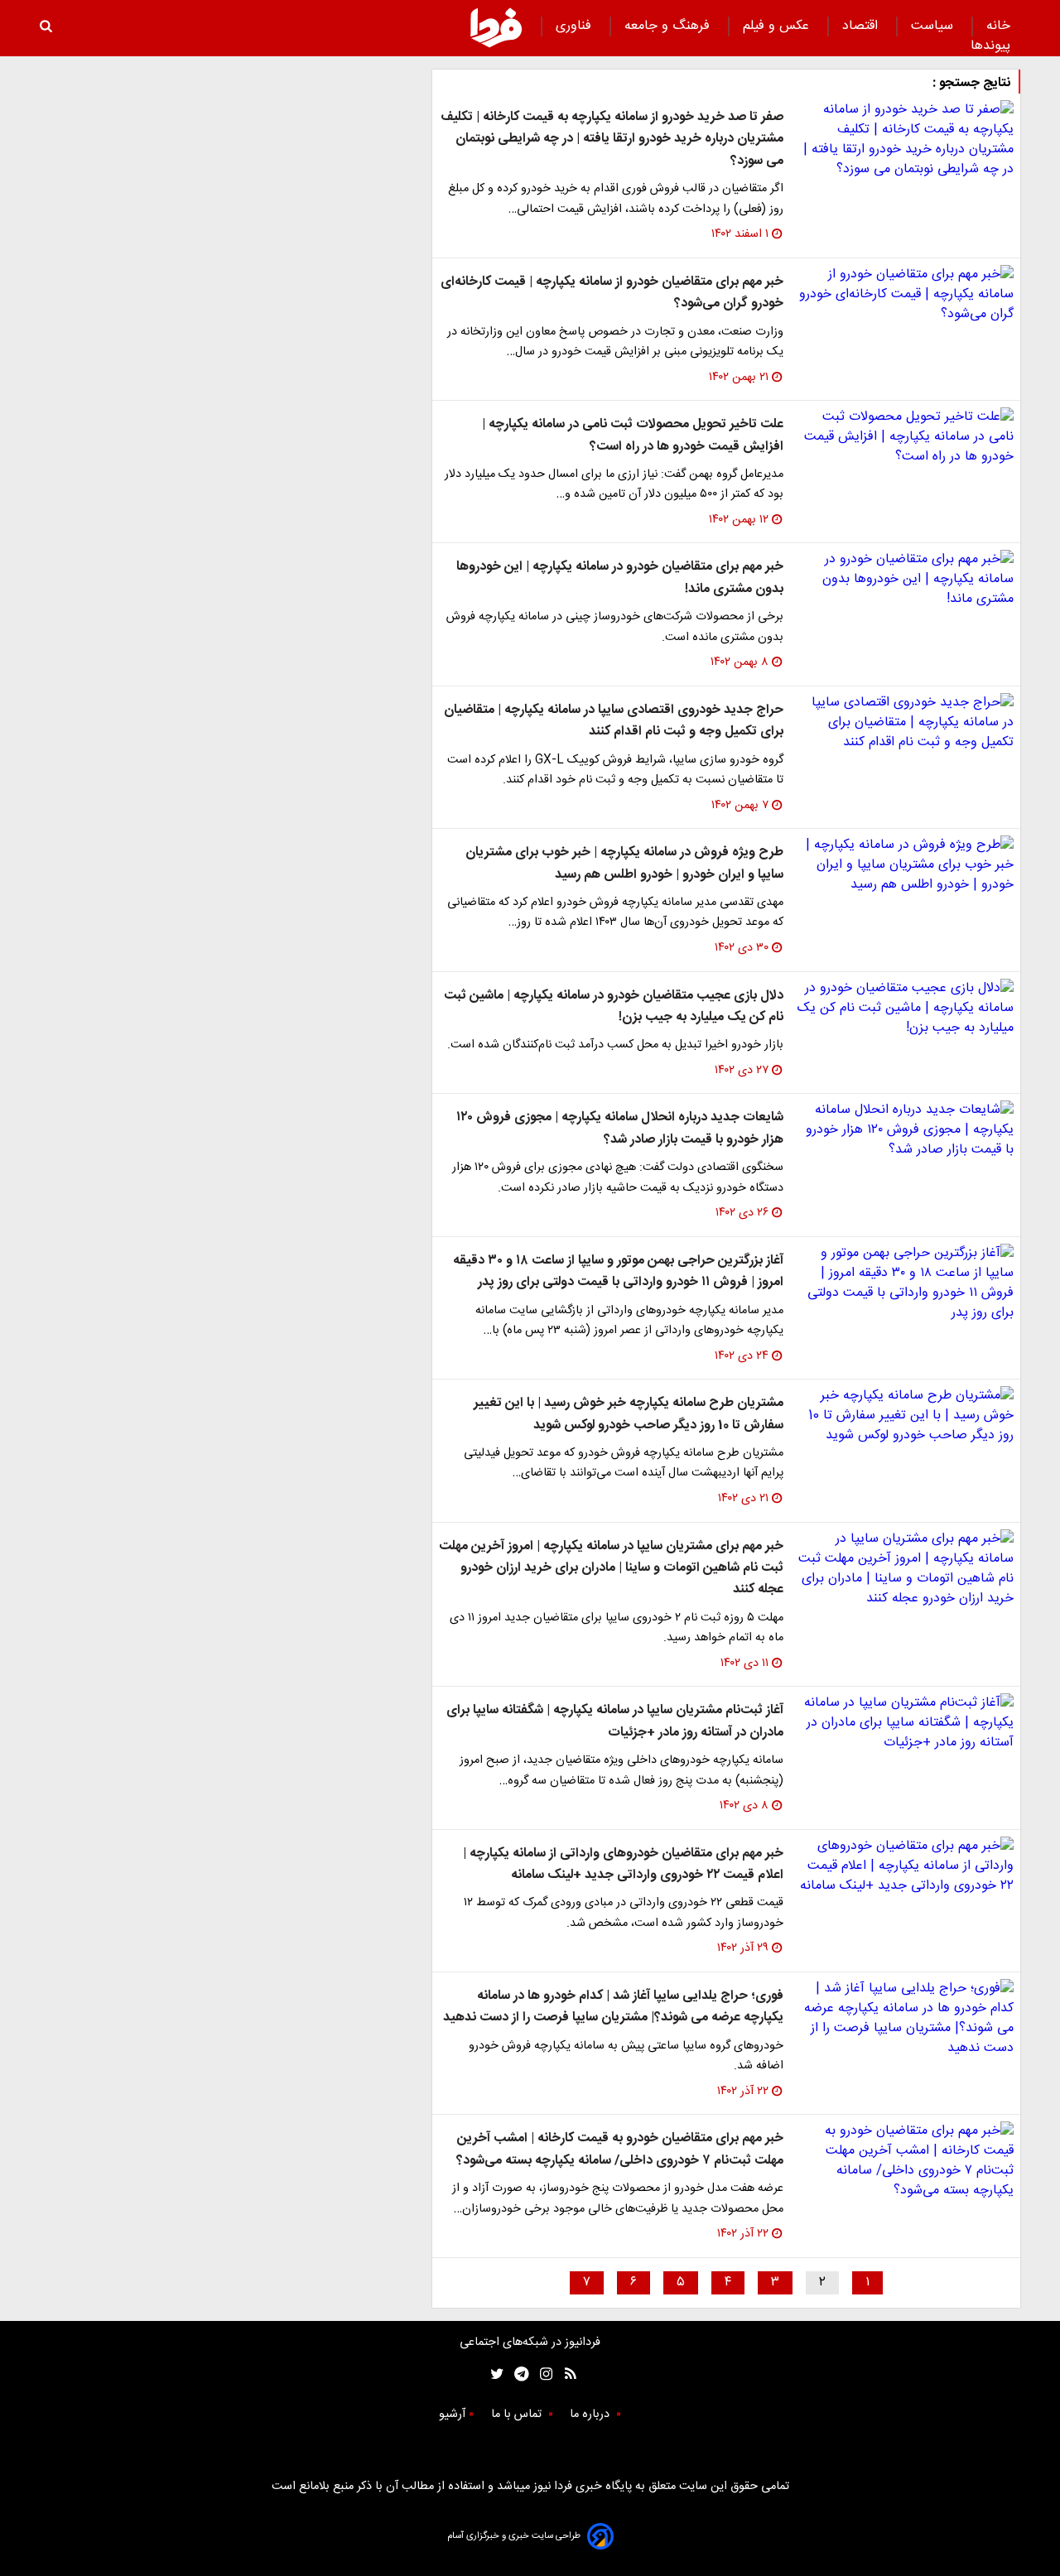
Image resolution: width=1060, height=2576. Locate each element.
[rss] (565, 2374)
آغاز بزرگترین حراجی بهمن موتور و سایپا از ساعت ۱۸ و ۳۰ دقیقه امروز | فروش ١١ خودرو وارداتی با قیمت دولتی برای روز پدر (618, 1271)
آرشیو (452, 2415)
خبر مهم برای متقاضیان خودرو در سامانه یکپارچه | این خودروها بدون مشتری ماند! (620, 578)
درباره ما (591, 2415)
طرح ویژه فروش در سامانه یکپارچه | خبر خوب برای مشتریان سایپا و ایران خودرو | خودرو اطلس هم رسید (624, 863)
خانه (998, 26)
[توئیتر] (494, 2374)
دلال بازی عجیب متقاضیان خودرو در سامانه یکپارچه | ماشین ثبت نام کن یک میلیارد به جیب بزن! (614, 1006)
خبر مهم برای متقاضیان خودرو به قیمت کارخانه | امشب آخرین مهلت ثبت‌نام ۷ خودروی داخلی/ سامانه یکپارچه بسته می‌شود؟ (620, 2149)
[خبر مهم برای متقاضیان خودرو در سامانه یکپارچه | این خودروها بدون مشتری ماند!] (905, 580)
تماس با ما (518, 2415)
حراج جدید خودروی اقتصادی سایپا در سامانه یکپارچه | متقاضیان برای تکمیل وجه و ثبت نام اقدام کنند (614, 721)
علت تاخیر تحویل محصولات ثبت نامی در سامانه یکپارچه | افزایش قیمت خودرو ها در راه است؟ (633, 435)
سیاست (934, 26)
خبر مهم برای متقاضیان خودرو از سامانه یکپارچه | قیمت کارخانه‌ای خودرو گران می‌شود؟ (612, 293)
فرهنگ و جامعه (669, 26)
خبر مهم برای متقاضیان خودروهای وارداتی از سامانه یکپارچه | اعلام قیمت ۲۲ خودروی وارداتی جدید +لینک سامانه (623, 1864)
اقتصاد (862, 26)
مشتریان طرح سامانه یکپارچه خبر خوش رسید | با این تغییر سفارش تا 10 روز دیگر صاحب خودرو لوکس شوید (629, 1414)
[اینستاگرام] (542, 2374)
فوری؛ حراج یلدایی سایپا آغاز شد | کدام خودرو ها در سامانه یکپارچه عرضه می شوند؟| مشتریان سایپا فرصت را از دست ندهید (613, 2007)
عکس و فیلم (778, 26)
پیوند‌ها (990, 46)
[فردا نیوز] (496, 27)
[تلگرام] (516, 2374)
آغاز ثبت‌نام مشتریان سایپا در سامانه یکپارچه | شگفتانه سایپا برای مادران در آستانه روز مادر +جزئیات (615, 1721)
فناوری (576, 26)
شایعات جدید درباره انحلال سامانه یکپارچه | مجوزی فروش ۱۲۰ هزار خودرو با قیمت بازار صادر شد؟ (620, 1128)
